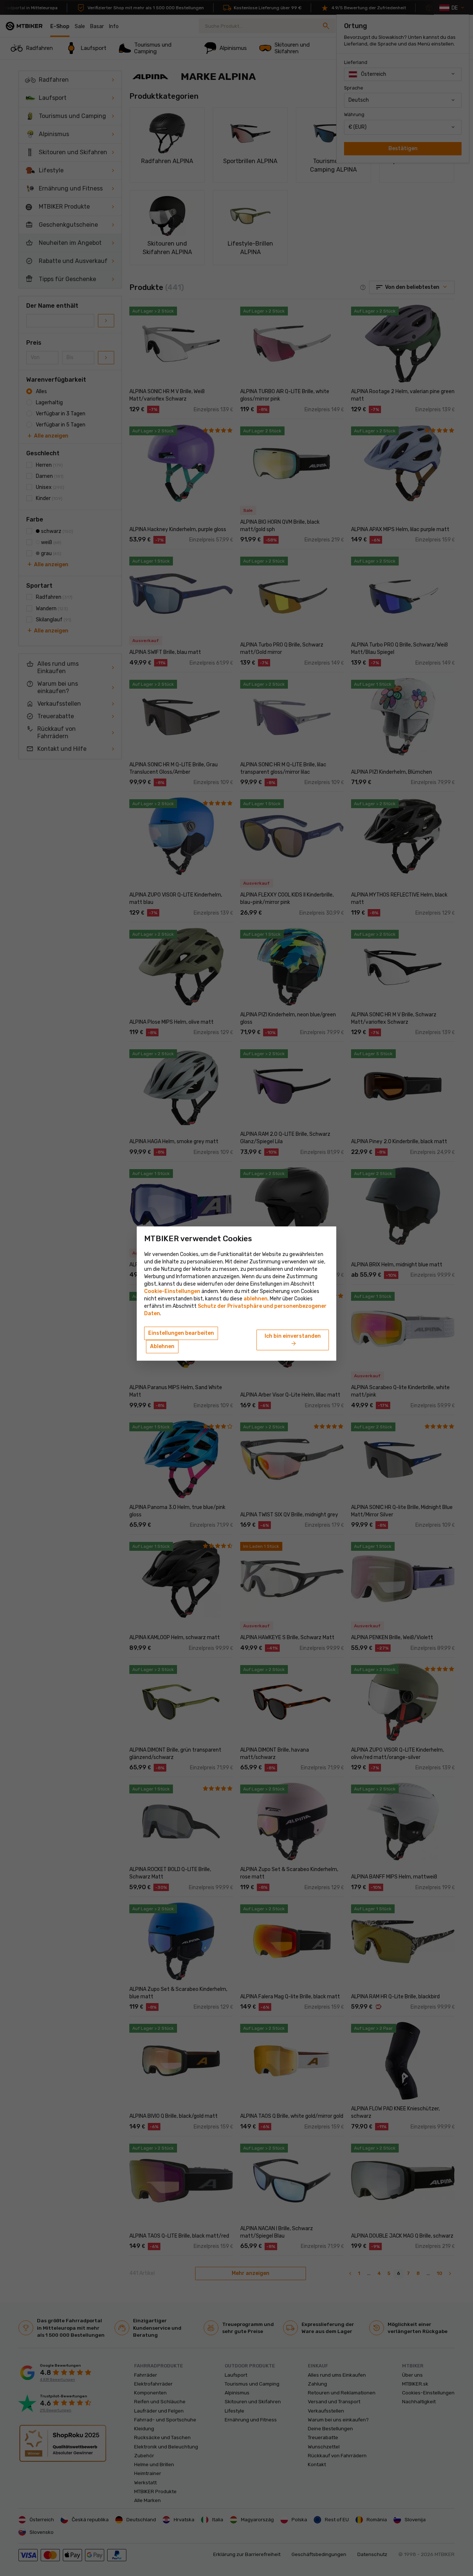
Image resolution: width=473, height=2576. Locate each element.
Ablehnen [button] (162, 1346)
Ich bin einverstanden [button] (293, 1340)
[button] (256, 1299)
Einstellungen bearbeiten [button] (181, 1333)
